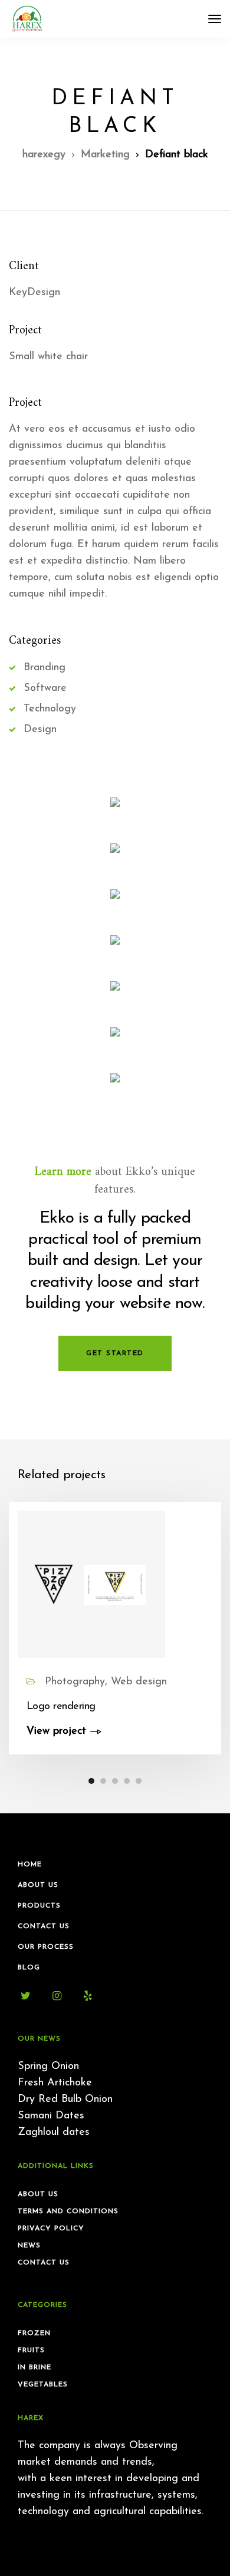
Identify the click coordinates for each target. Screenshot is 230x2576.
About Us (38, 1885)
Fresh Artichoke (55, 2083)
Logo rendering (61, 1707)
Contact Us (44, 1926)
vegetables (43, 2385)
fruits (31, 2350)
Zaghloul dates (54, 2133)
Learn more (63, 1172)
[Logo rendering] (91, 1584)
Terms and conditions (68, 2211)
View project (56, 1731)
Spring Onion (48, 2067)
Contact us (44, 2263)
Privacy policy (51, 2229)
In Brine (34, 2368)
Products (39, 1906)
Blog (29, 1968)
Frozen (34, 2333)
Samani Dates (51, 2116)
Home (30, 1865)
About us (38, 2194)
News (29, 2246)
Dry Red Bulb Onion (65, 2100)
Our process (46, 1947)
